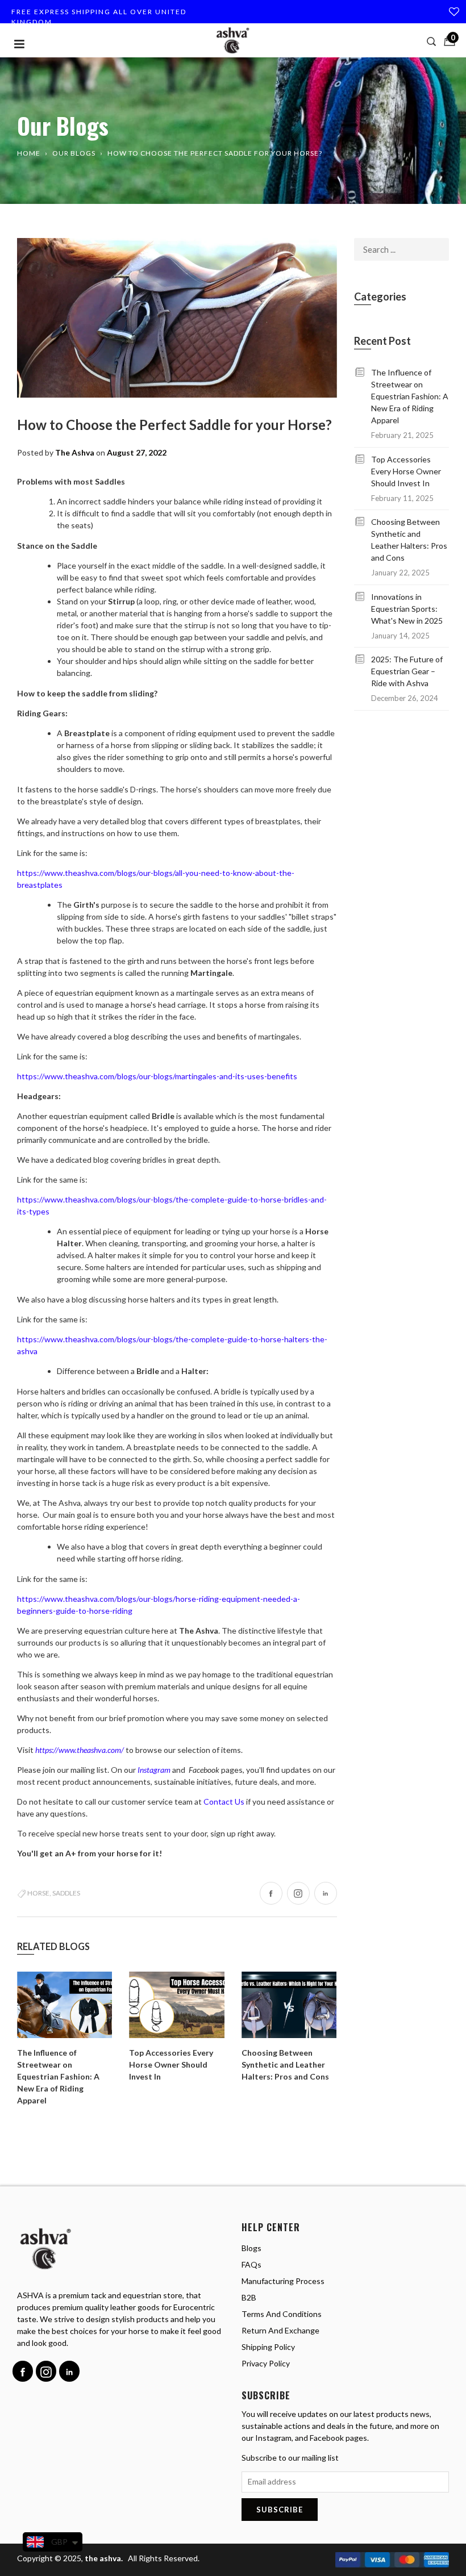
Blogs (251, 2248)
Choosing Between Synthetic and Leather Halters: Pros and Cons (285, 2064)
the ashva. (105, 2558)
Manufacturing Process (283, 2281)
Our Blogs (74, 153)
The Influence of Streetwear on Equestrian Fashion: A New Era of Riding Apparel (58, 2076)
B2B (249, 2297)
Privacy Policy (266, 2363)
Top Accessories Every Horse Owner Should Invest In (171, 2064)
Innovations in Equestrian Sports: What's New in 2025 (407, 609)
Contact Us (224, 1801)
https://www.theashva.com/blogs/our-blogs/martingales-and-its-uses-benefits (157, 1076)
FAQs (251, 2264)
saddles (66, 1893)
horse (38, 1893)
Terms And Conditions (282, 2314)
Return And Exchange (280, 2330)
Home (29, 153)
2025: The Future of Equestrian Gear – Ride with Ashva (407, 671)
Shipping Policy (268, 2347)
